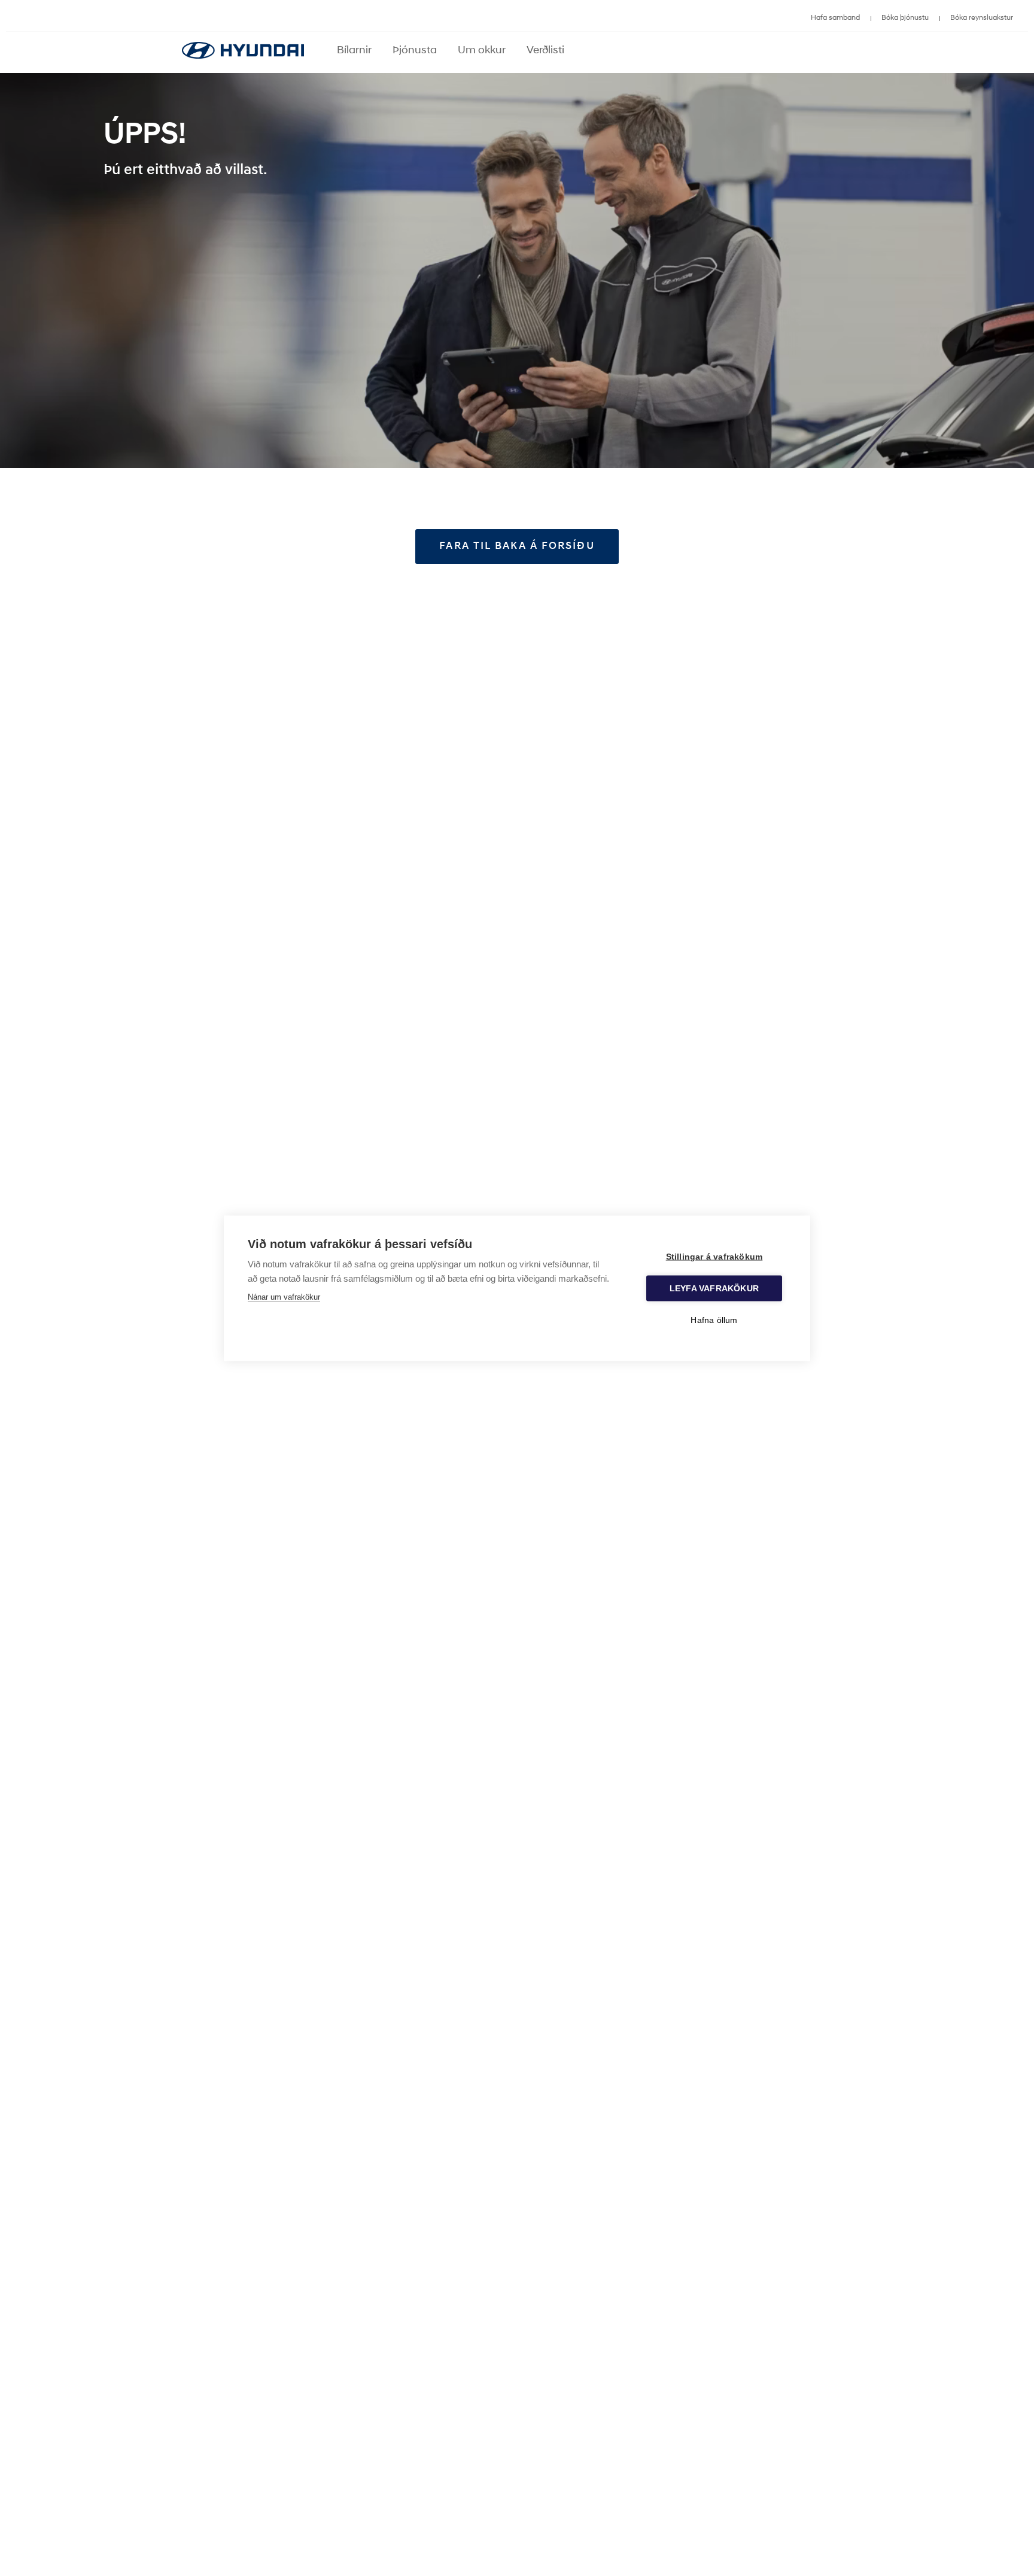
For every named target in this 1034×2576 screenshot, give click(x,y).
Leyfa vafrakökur (714, 1288)
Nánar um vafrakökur (284, 1296)
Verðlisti (545, 51)
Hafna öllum (714, 1320)
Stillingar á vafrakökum (714, 1256)
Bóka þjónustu (905, 18)
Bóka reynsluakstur (982, 18)
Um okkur (482, 51)
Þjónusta (415, 51)
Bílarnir (354, 51)
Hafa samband (835, 18)
